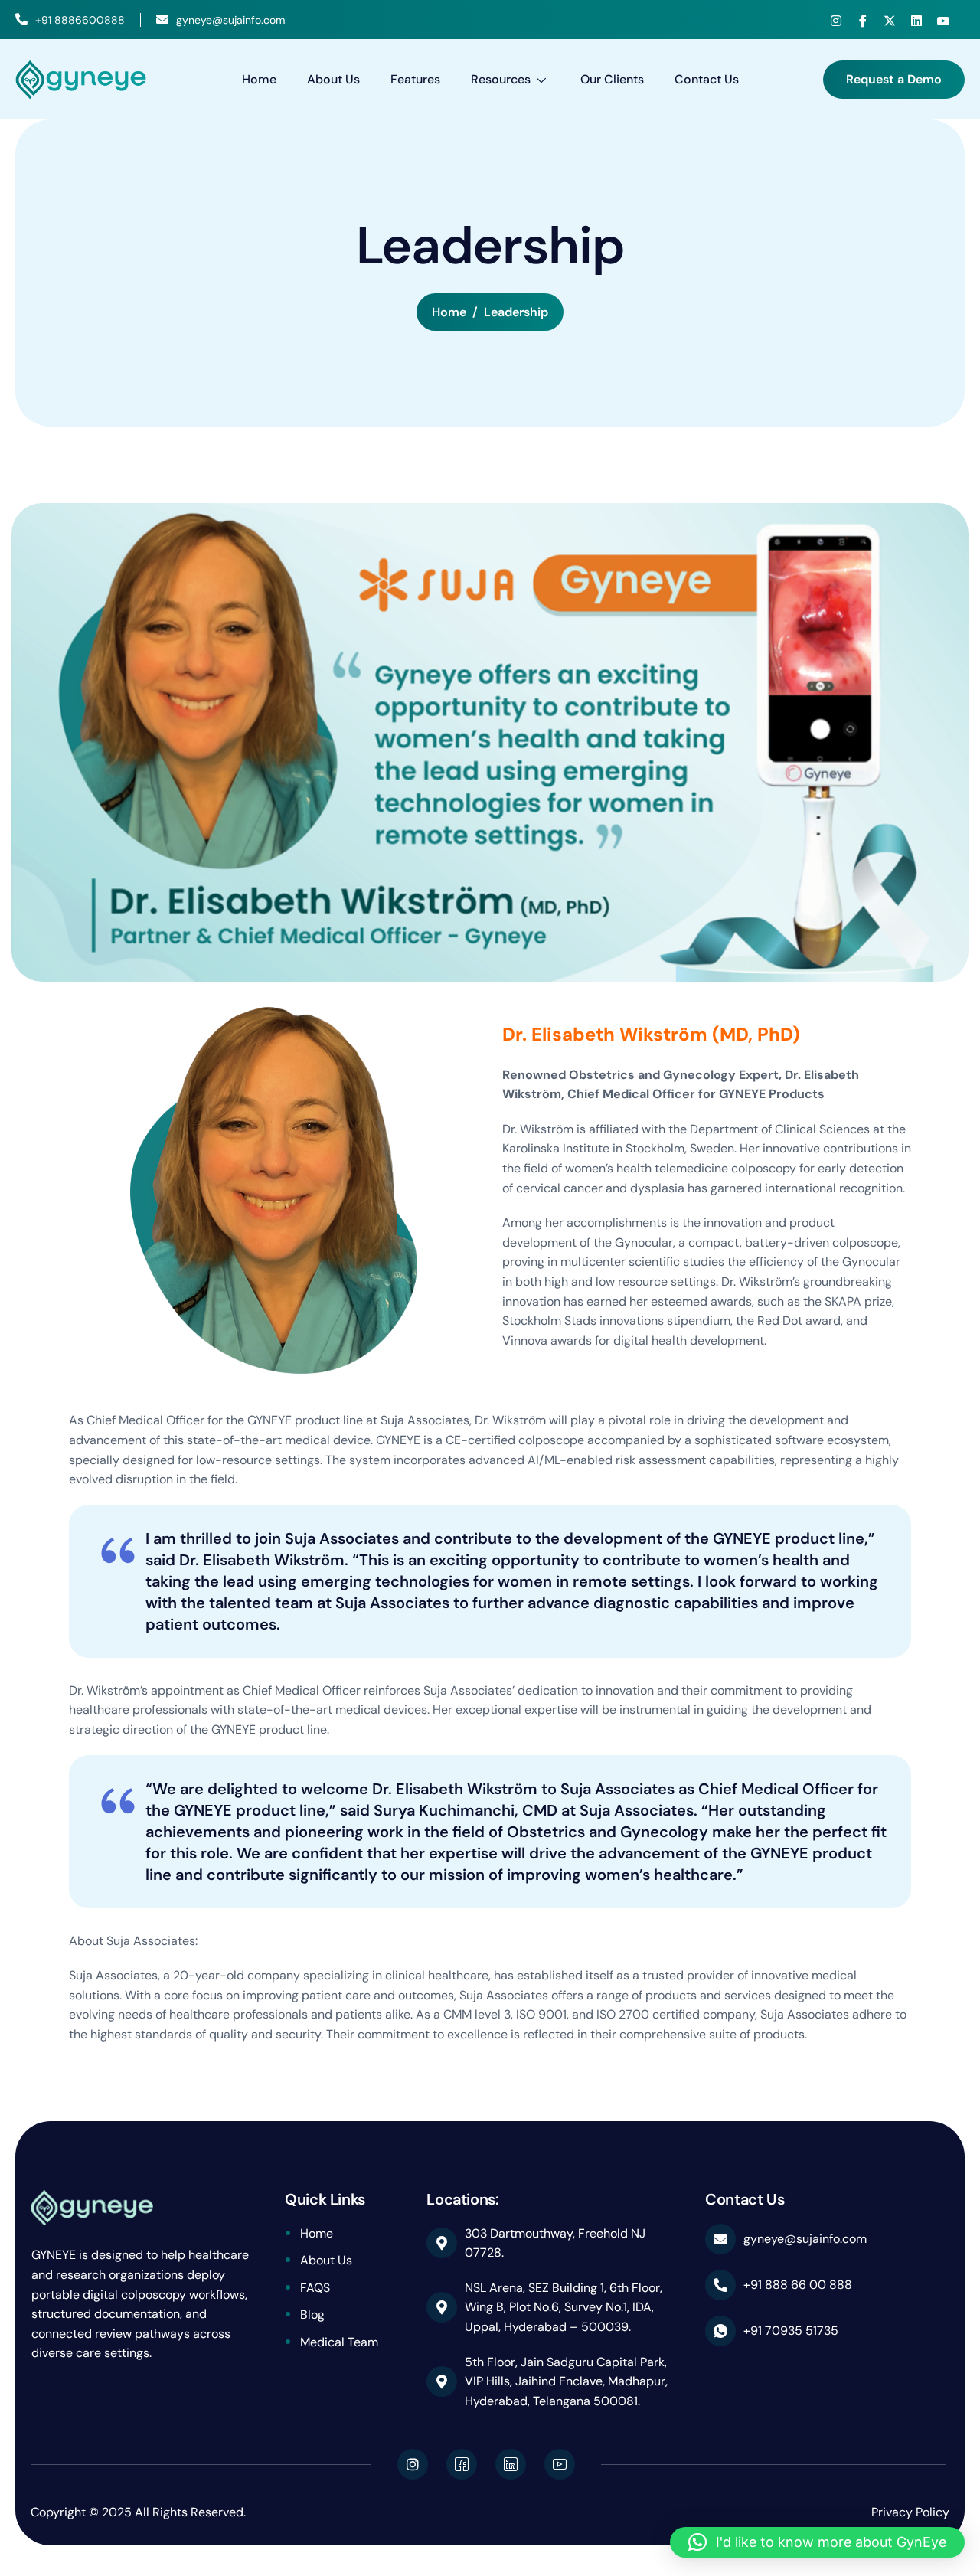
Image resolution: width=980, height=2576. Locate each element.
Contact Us (707, 79)
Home (259, 79)
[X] (890, 21)
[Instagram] (836, 21)
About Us (333, 79)
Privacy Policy (910, 2512)
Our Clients (612, 79)
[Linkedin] (916, 21)
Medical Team (339, 2342)
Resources (501, 79)
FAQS (315, 2288)
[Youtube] (943, 21)
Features (415, 79)
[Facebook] (863, 21)
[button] (817, 2542)
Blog (312, 2314)
